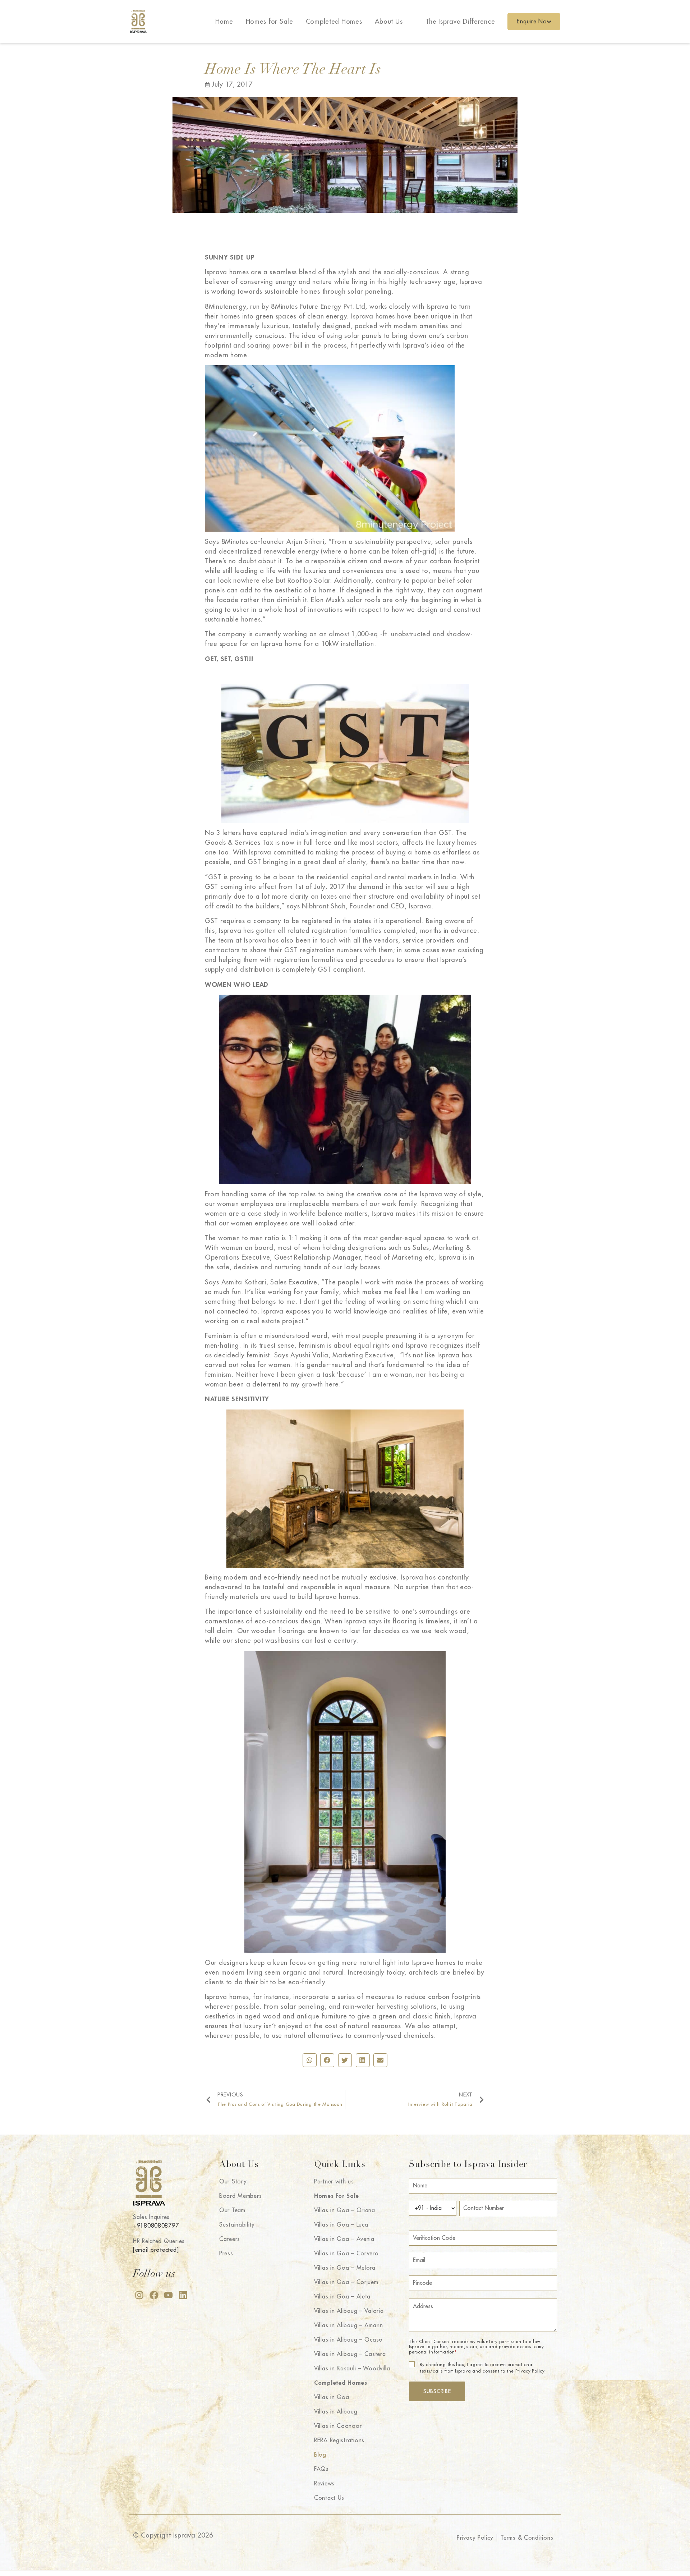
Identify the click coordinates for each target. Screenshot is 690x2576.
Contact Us (329, 2498)
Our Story (233, 2182)
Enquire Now (534, 22)
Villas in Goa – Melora (345, 2268)
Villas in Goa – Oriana (345, 2210)
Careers (230, 2239)
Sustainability (237, 2225)
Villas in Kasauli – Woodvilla (352, 2369)
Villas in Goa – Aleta (342, 2297)
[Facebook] (154, 2295)
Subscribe (437, 2391)
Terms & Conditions (527, 2538)
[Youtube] (168, 2295)
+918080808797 (156, 2226)
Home (224, 22)
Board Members (240, 2196)
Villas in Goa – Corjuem (346, 2282)
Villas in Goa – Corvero (346, 2254)
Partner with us (334, 2182)
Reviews (324, 2484)
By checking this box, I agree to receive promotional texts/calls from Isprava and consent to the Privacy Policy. (483, 2368)
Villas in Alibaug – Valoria (349, 2311)
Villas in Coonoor (338, 2426)
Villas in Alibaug (336, 2412)
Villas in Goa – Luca (341, 2225)
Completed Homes (334, 22)
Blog (320, 2455)
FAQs (321, 2469)
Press (226, 2254)
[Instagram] (139, 2295)
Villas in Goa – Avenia (344, 2239)
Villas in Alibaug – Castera (350, 2354)
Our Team (232, 2210)
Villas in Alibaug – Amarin (349, 2325)
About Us (389, 22)
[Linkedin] (183, 2295)
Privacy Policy (475, 2538)
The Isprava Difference (460, 22)
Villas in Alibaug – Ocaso (348, 2340)
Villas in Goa (332, 2397)
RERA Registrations (339, 2440)
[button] (310, 2060)
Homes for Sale (270, 22)
